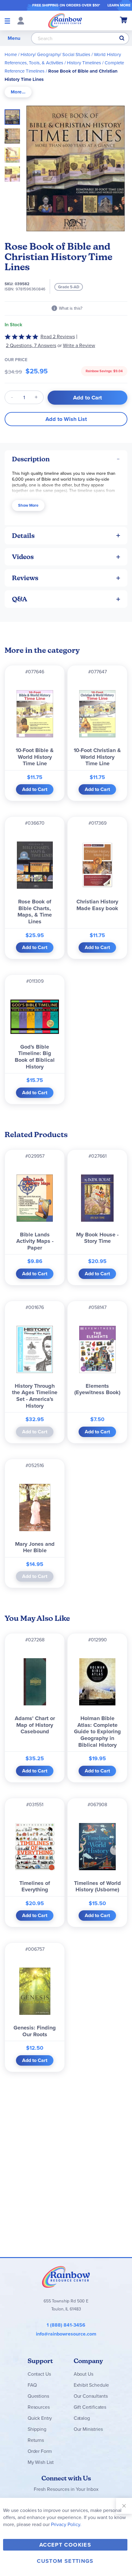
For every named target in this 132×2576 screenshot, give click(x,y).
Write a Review (79, 345)
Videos (23, 557)
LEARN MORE (119, 5)
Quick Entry (40, 2418)
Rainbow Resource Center (66, 2277)
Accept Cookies (65, 2545)
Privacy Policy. (66, 2524)
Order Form (40, 2451)
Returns (36, 2440)
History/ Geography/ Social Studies (55, 55)
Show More (28, 505)
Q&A (20, 599)
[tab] (18, 92)
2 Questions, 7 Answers (31, 345)
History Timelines (84, 63)
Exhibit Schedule (91, 2385)
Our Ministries (88, 2429)
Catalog (82, 2418)
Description (31, 459)
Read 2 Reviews (58, 337)
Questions (38, 2396)
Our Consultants (91, 2396)
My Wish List (41, 2462)
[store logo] (65, 21)
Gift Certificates (90, 2407)
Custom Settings (65, 2561)
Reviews (25, 578)
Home (11, 55)
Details (23, 536)
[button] (14, 134)
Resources (39, 2407)
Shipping (37, 2429)
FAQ (32, 2385)
